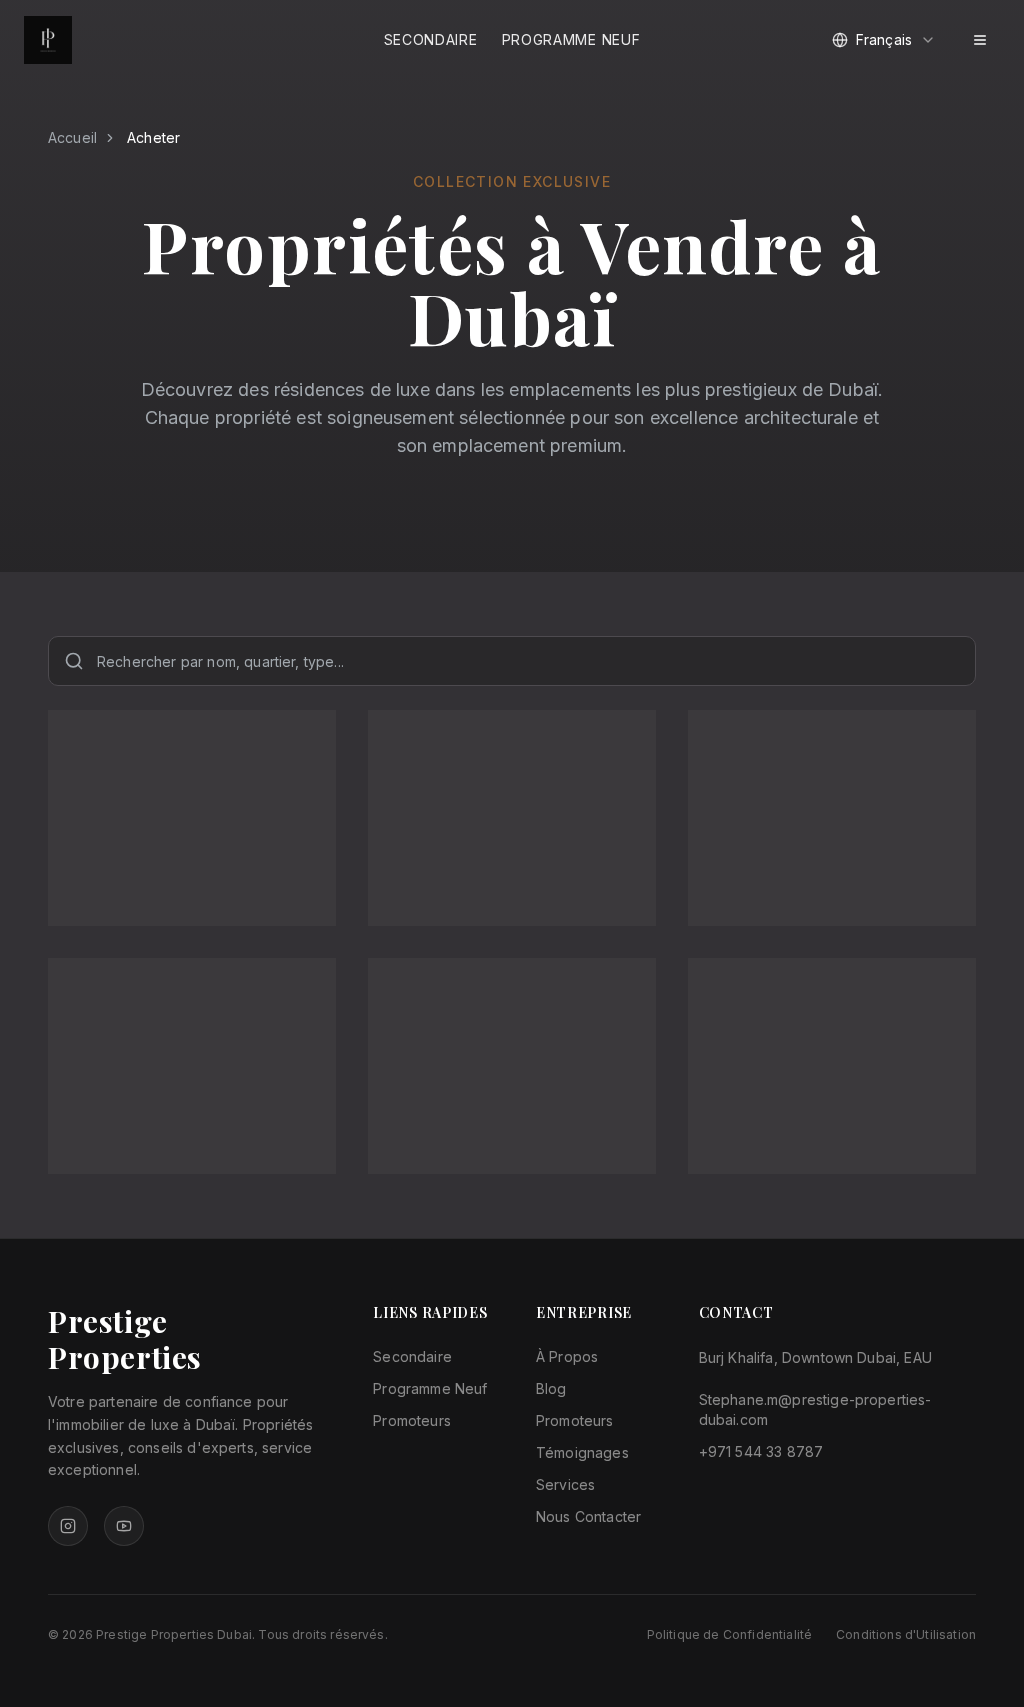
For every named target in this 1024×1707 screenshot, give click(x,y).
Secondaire (431, 39)
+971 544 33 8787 (761, 1451)
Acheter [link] (153, 137)
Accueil (72, 137)
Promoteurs (412, 1420)
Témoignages (582, 1452)
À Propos (567, 1356)
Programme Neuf (571, 39)
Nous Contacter (588, 1516)
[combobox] (884, 40)
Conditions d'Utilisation (906, 1634)
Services (565, 1484)
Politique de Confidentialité (729, 1634)
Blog (551, 1388)
